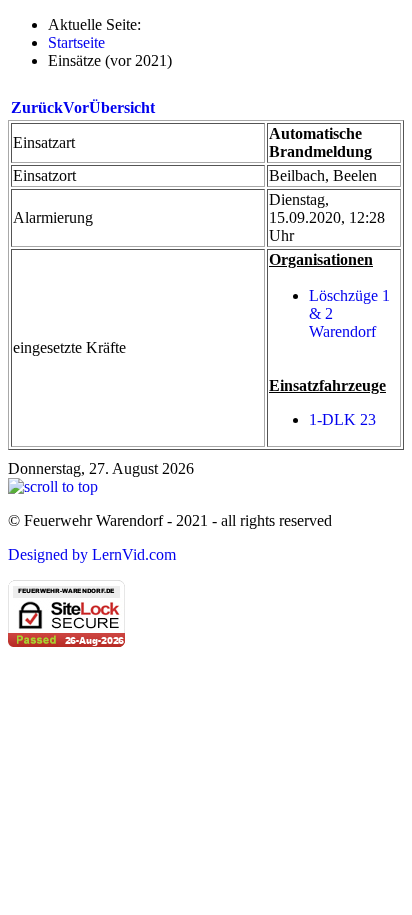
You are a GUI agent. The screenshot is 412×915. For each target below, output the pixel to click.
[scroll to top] (53, 486)
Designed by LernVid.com (92, 554)
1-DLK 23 (342, 419)
